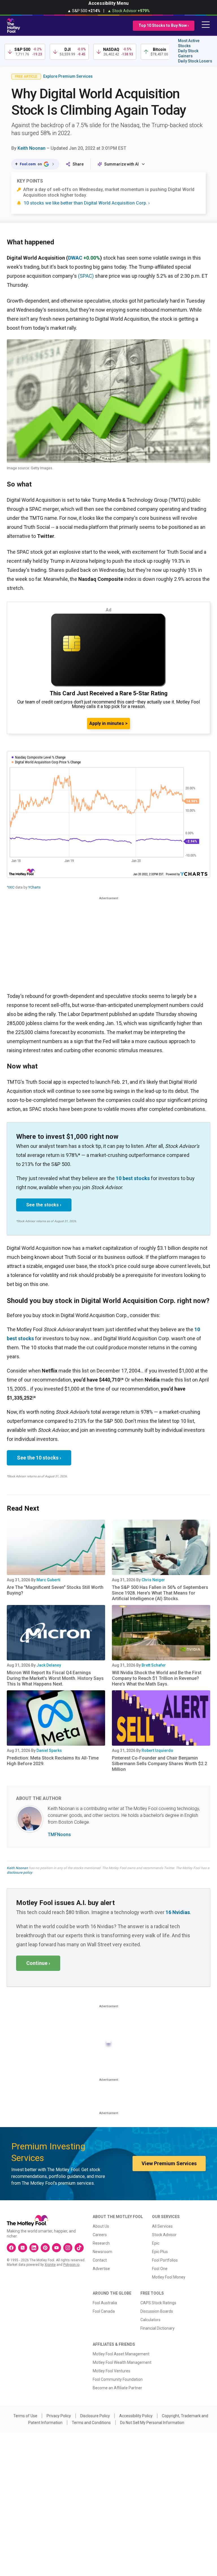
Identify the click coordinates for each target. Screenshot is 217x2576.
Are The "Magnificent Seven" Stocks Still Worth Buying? (55, 1590)
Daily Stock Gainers (188, 53)
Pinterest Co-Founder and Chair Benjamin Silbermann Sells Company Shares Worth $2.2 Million (160, 1764)
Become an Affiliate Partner (117, 2388)
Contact (100, 2260)
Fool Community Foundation (118, 2379)
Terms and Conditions (91, 2423)
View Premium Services (169, 2163)
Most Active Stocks (189, 43)
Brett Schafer (154, 1665)
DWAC (75, 258)
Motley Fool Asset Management (121, 2354)
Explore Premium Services (68, 76)
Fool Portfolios (165, 2260)
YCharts (34, 887)
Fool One (160, 2269)
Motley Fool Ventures (111, 2371)
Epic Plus (160, 2252)
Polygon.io (71, 2265)
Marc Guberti (48, 1580)
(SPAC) (86, 276)
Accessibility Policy (136, 2416)
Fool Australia (105, 2303)
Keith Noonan (32, 148)
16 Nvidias (178, 1912)
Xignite (50, 2265)
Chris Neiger (153, 1580)
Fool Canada (104, 2311)
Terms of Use (25, 2416)
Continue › (38, 1963)
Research (101, 2243)
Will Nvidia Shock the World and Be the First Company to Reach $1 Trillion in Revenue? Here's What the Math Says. (157, 1678)
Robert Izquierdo (157, 1750)
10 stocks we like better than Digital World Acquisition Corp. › (87, 203)
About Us (101, 2226)
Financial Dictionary (158, 2328)
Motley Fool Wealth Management (122, 2362)
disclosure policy (19, 1873)
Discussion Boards (157, 2311)
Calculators (150, 2320)
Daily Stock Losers (195, 61)
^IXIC (11, 887)
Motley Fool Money (169, 2277)
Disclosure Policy (95, 2416)
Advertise (101, 2269)
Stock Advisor (164, 2235)
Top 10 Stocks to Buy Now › (164, 25)
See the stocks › (44, 1205)
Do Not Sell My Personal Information (152, 2423)
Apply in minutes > (108, 723)
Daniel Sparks (49, 1750)
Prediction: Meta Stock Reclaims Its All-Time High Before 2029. (53, 1761)
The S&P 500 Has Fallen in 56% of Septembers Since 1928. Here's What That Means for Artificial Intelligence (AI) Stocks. (160, 1593)
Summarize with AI (121, 164)
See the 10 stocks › (39, 1458)
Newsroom (102, 2252)
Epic (156, 2243)
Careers (100, 2235)
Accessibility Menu (108, 3)
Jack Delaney (49, 1665)
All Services (162, 2226)
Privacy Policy (59, 2416)
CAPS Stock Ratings (158, 2303)
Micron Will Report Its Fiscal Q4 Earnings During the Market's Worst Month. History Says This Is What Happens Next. (55, 1678)
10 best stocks (133, 1178)
